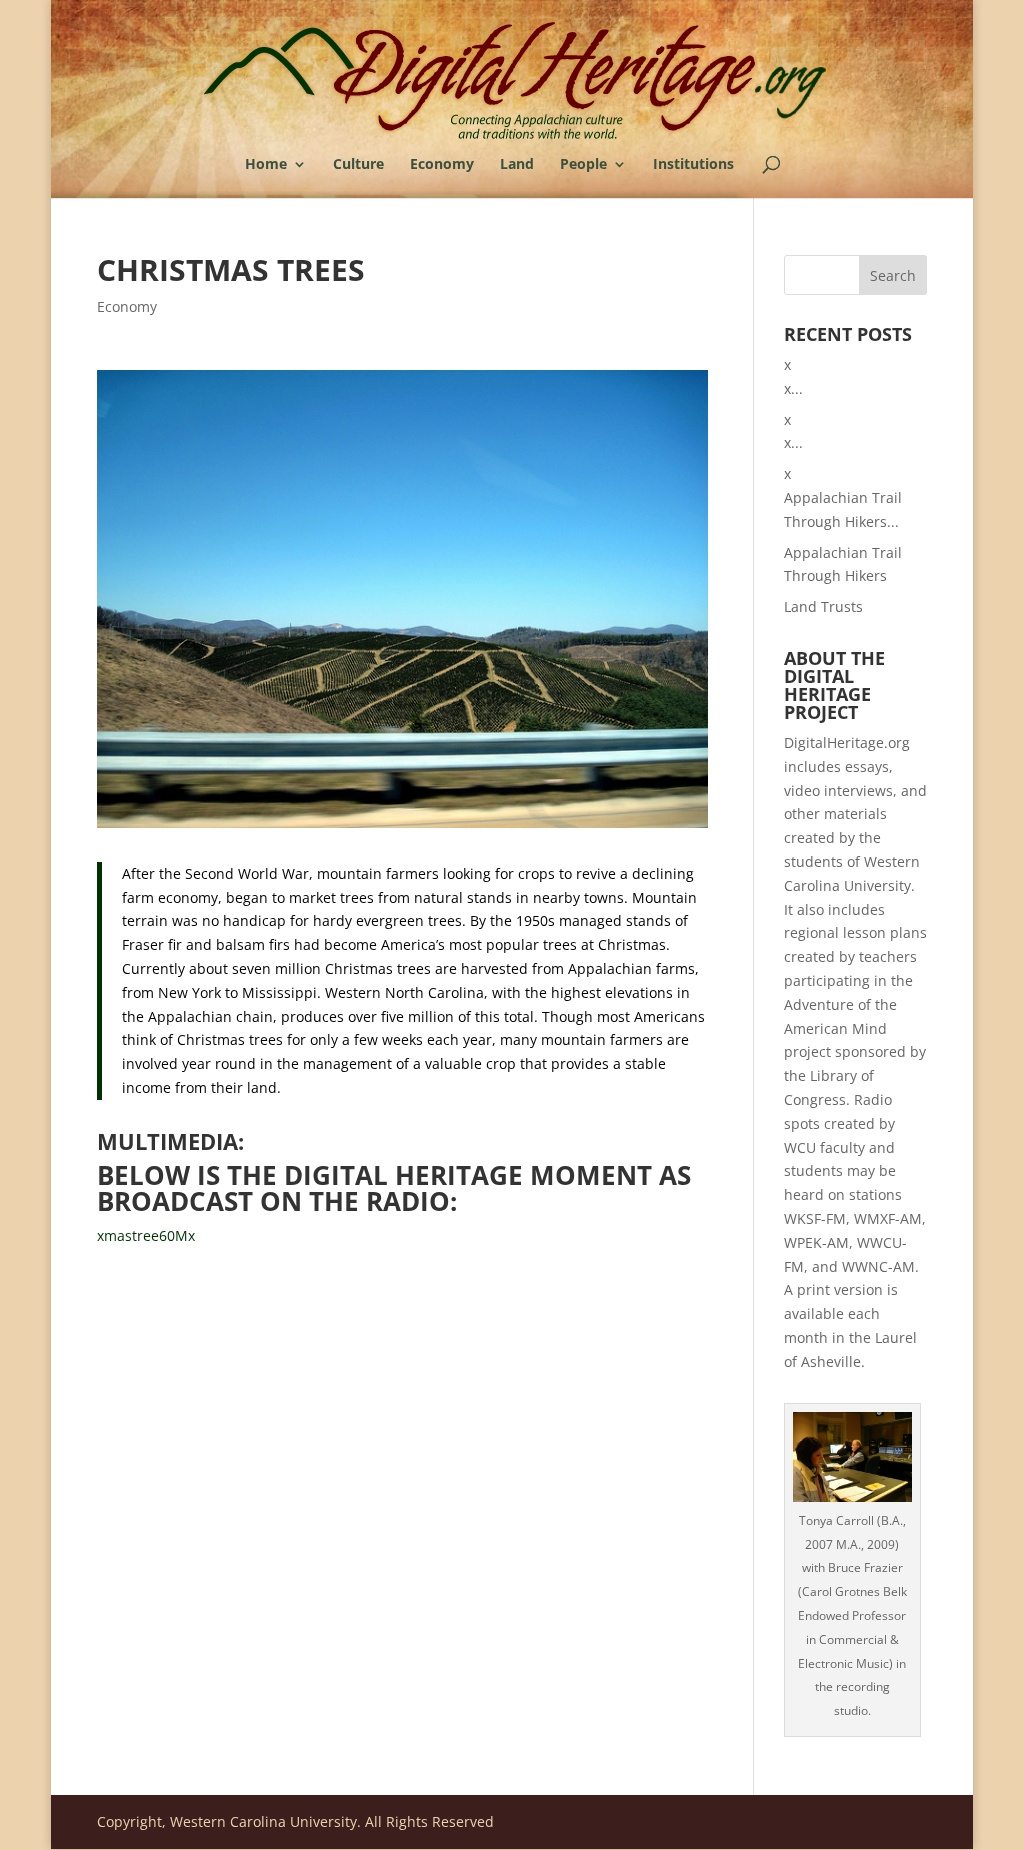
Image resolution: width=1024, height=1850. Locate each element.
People (583, 165)
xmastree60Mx (146, 1235)
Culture (358, 165)
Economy (442, 165)
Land (517, 165)
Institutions (693, 165)
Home (266, 165)
